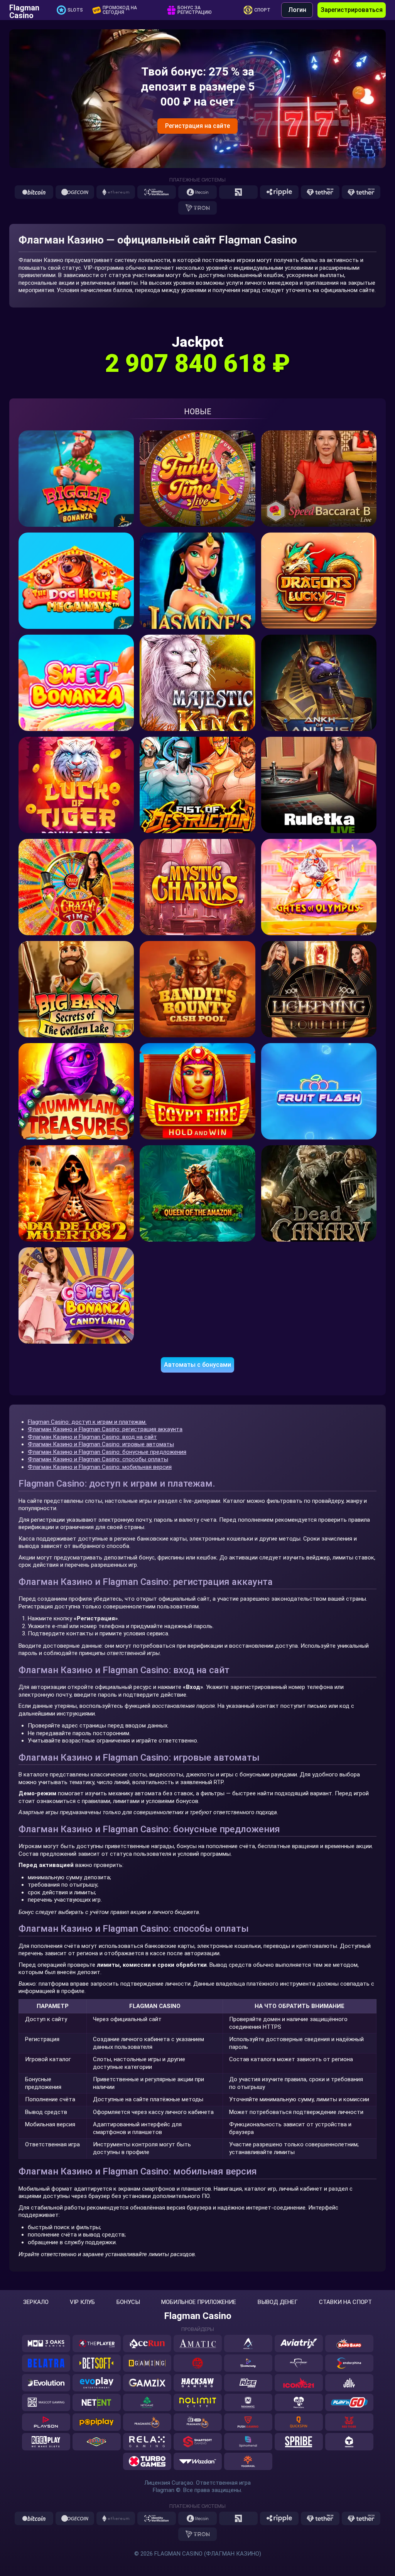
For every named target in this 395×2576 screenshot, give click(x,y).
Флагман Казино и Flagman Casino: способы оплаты (98, 1459)
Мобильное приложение (199, 2302)
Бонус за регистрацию (195, 10)
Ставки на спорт (345, 2302)
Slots (75, 10)
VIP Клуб (82, 2302)
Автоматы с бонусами (197, 1365)
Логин (297, 10)
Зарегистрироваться (352, 10)
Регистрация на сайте (197, 126)
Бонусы (128, 2302)
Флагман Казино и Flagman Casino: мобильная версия (100, 1467)
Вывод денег (278, 2302)
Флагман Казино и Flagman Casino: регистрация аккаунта (105, 1429)
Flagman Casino (24, 10)
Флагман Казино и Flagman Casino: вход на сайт (92, 1437)
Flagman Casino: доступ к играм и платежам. (87, 1422)
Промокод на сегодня (120, 10)
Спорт (262, 10)
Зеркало (36, 2302)
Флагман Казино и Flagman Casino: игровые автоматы (101, 1444)
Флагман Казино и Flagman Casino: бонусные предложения (107, 1452)
